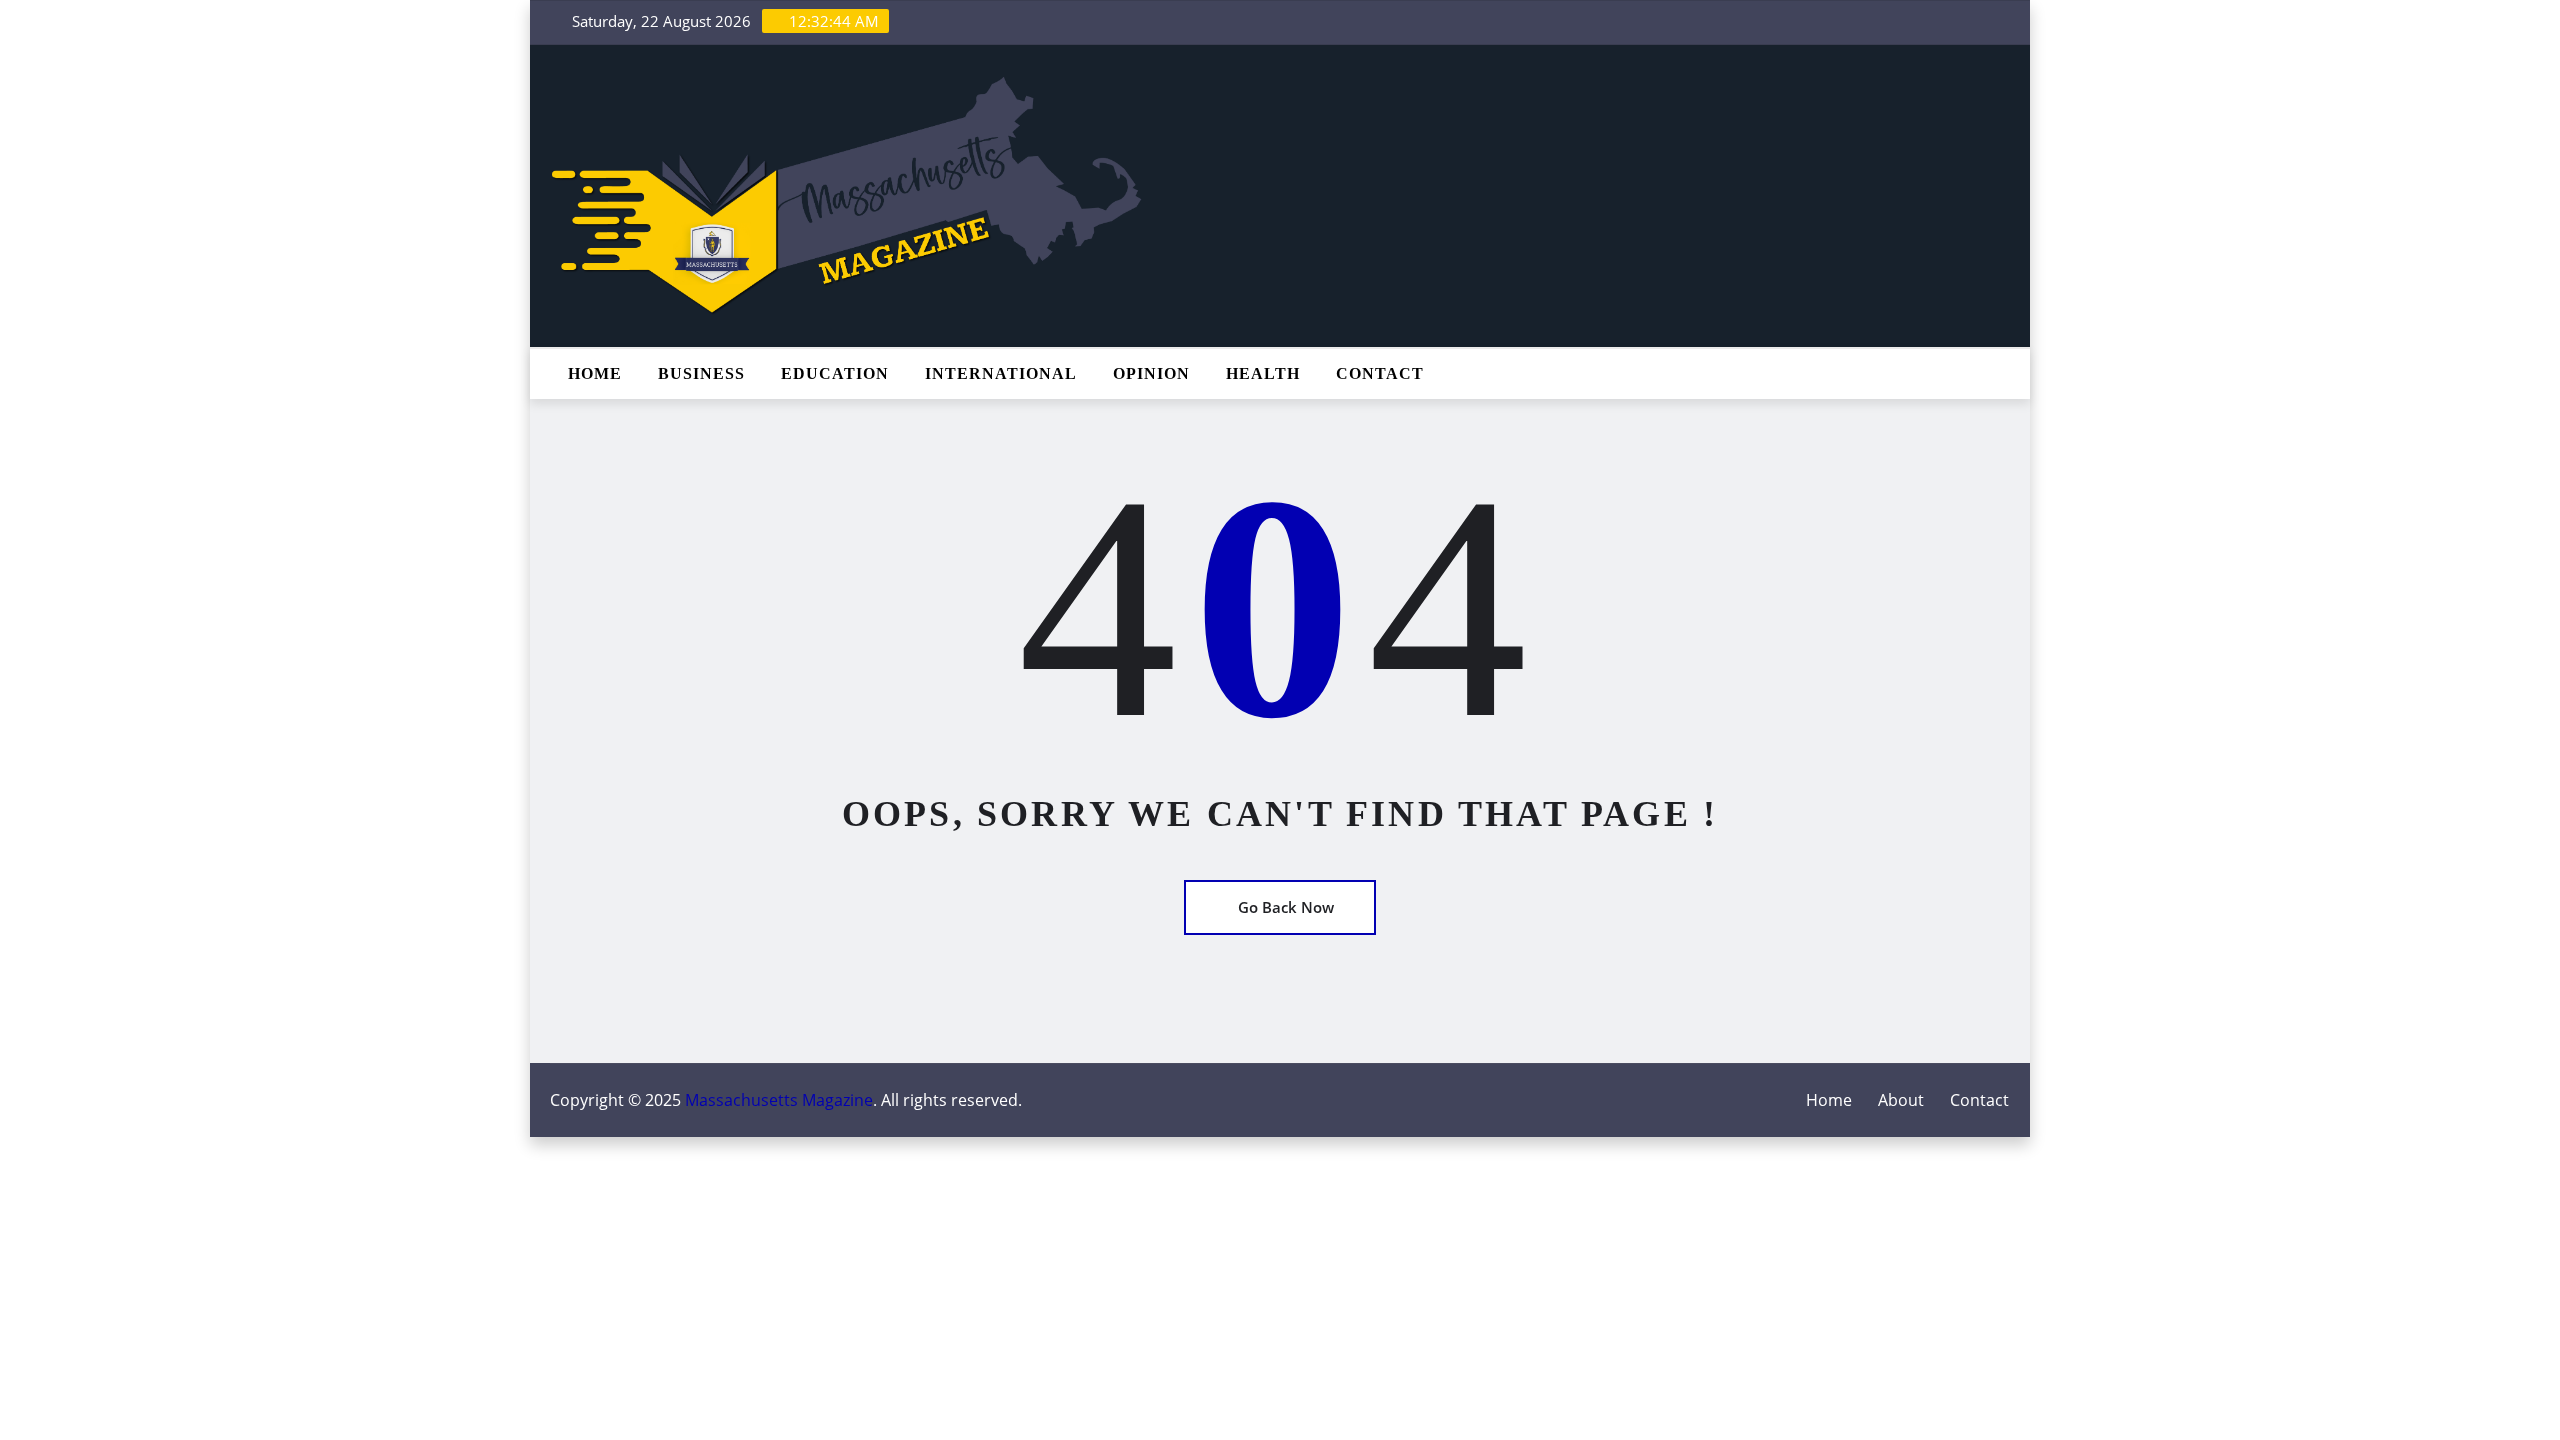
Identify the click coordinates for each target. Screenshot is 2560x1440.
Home (595, 373)
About (1901, 1100)
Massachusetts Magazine (779, 1100)
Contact (1380, 373)
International (1001, 373)
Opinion (1151, 373)
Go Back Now (1286, 907)
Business (701, 373)
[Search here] (2004, 374)
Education (835, 373)
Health (1263, 373)
